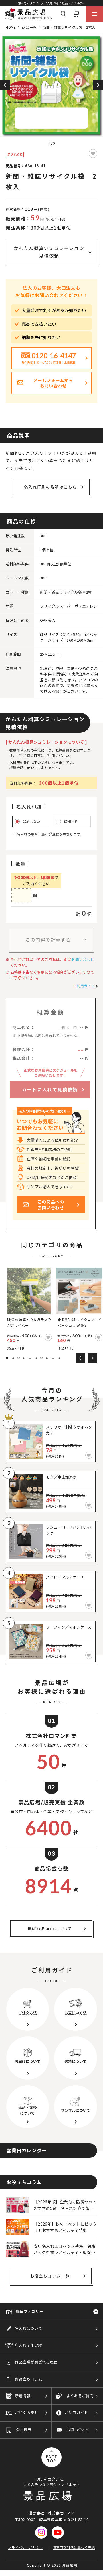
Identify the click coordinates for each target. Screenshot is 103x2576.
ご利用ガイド (84, 986)
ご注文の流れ (27, 2413)
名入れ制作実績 (28, 2345)
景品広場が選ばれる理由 (36, 2362)
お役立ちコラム (28, 2379)
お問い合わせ (83, 959)
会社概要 (24, 2430)
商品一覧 (29, 27)
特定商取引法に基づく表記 (74, 2547)
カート (76, 14)
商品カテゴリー (29, 2311)
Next (98, 85)
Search (64, 14)
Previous (5, 85)
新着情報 (23, 2396)
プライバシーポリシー (26, 2547)
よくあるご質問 (80, 2396)
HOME (11, 27)
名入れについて (28, 2328)
